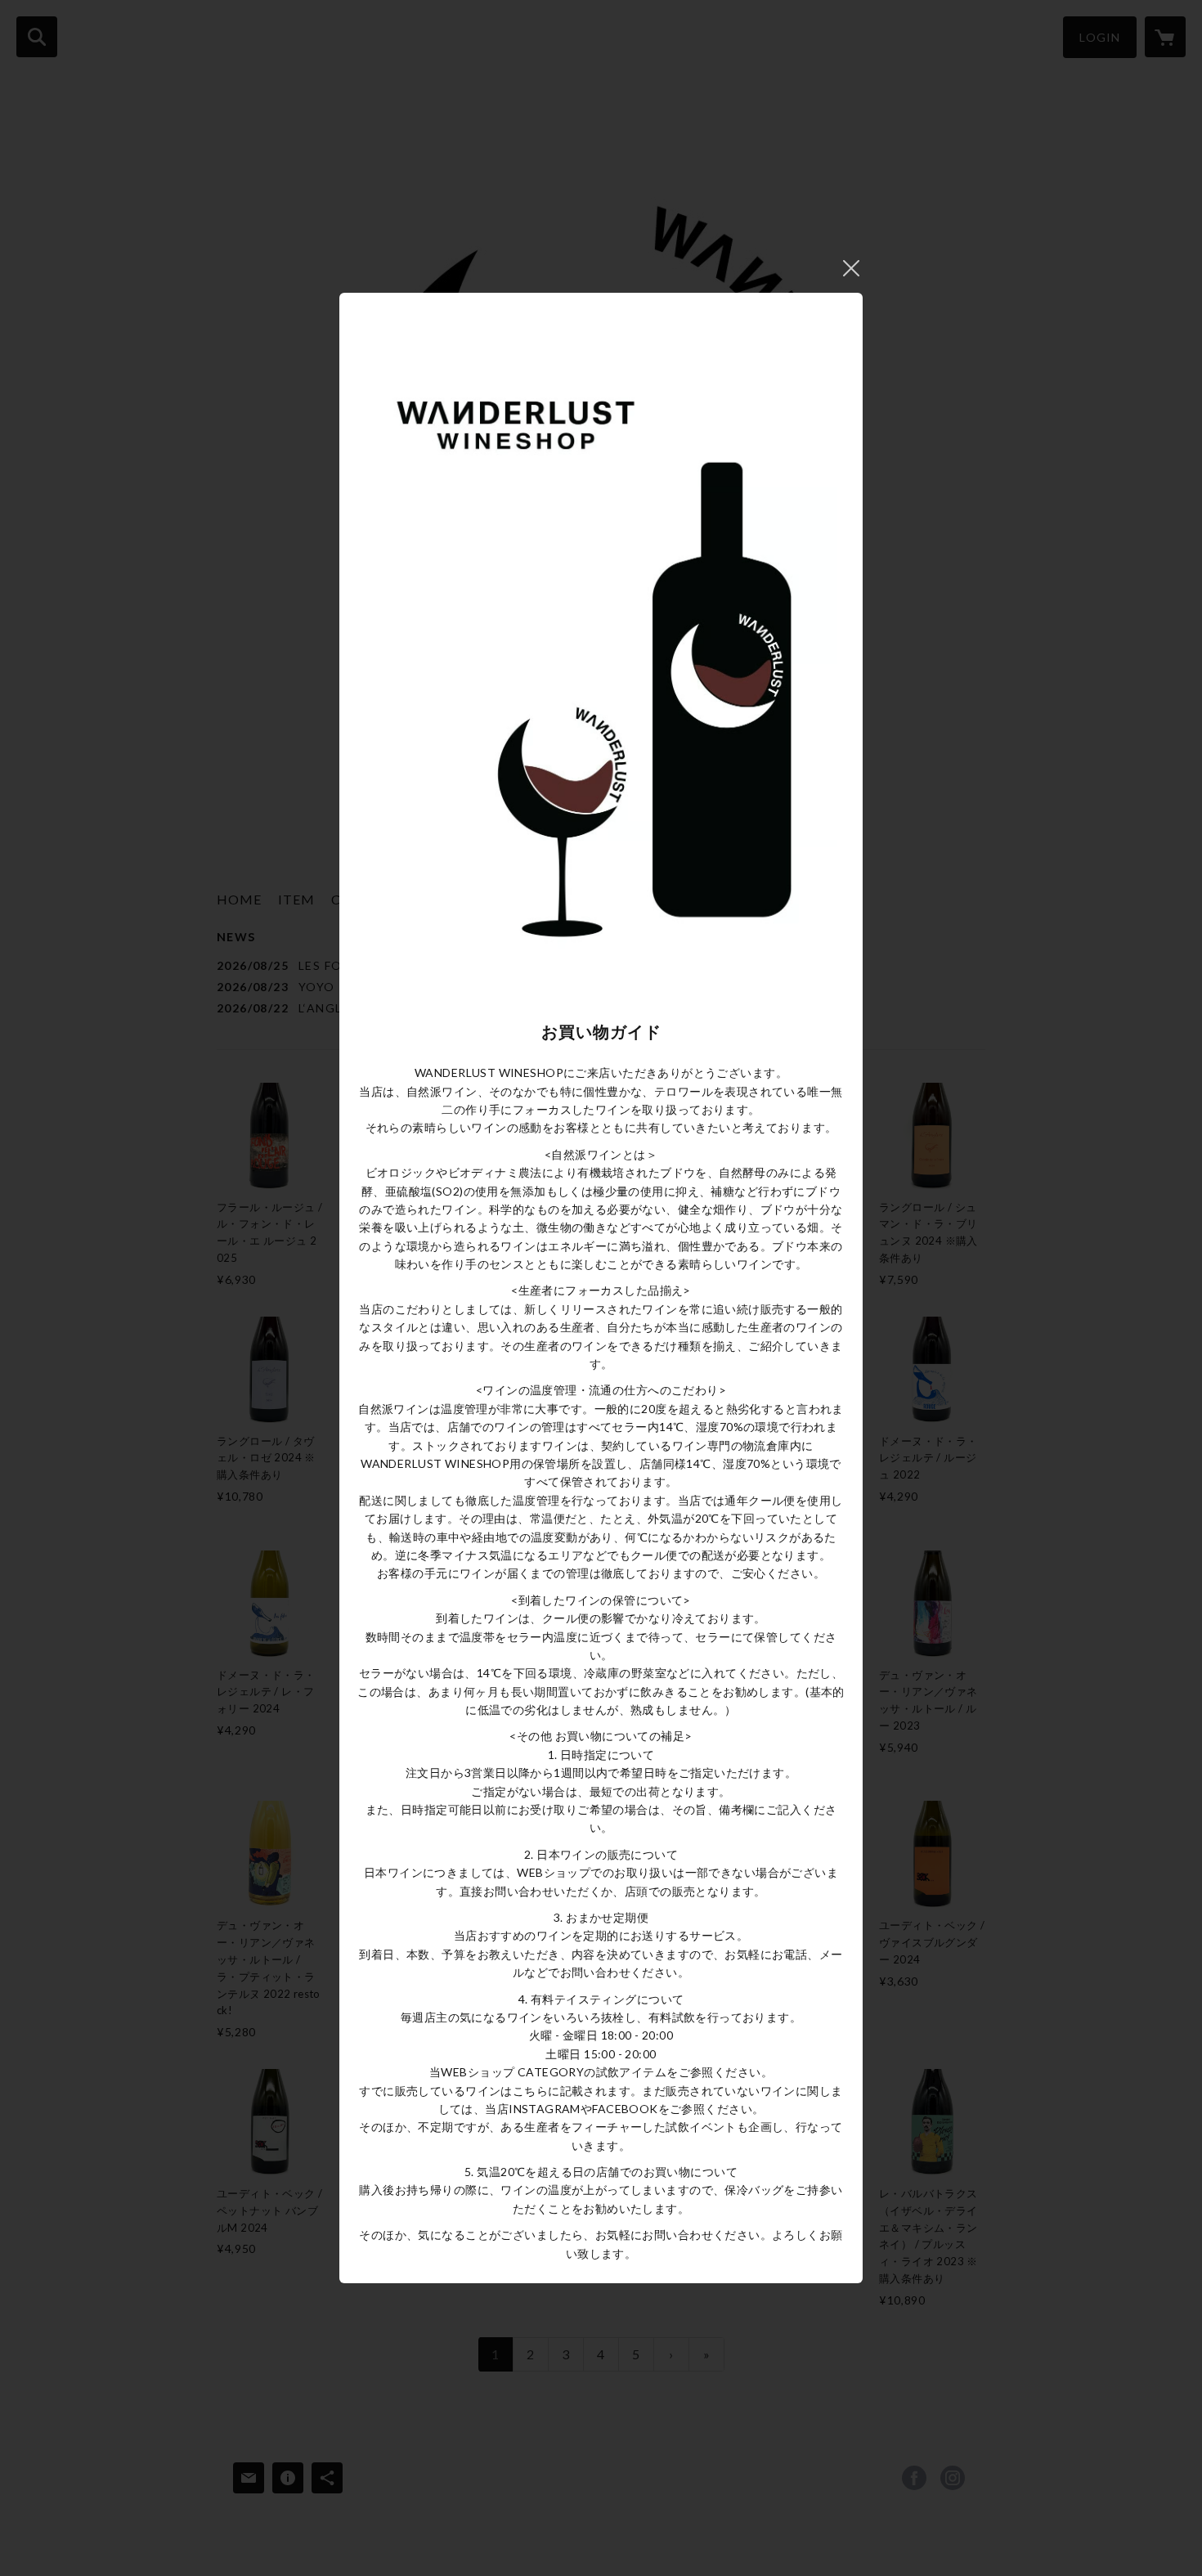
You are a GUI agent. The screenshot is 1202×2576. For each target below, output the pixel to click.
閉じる (851, 268)
